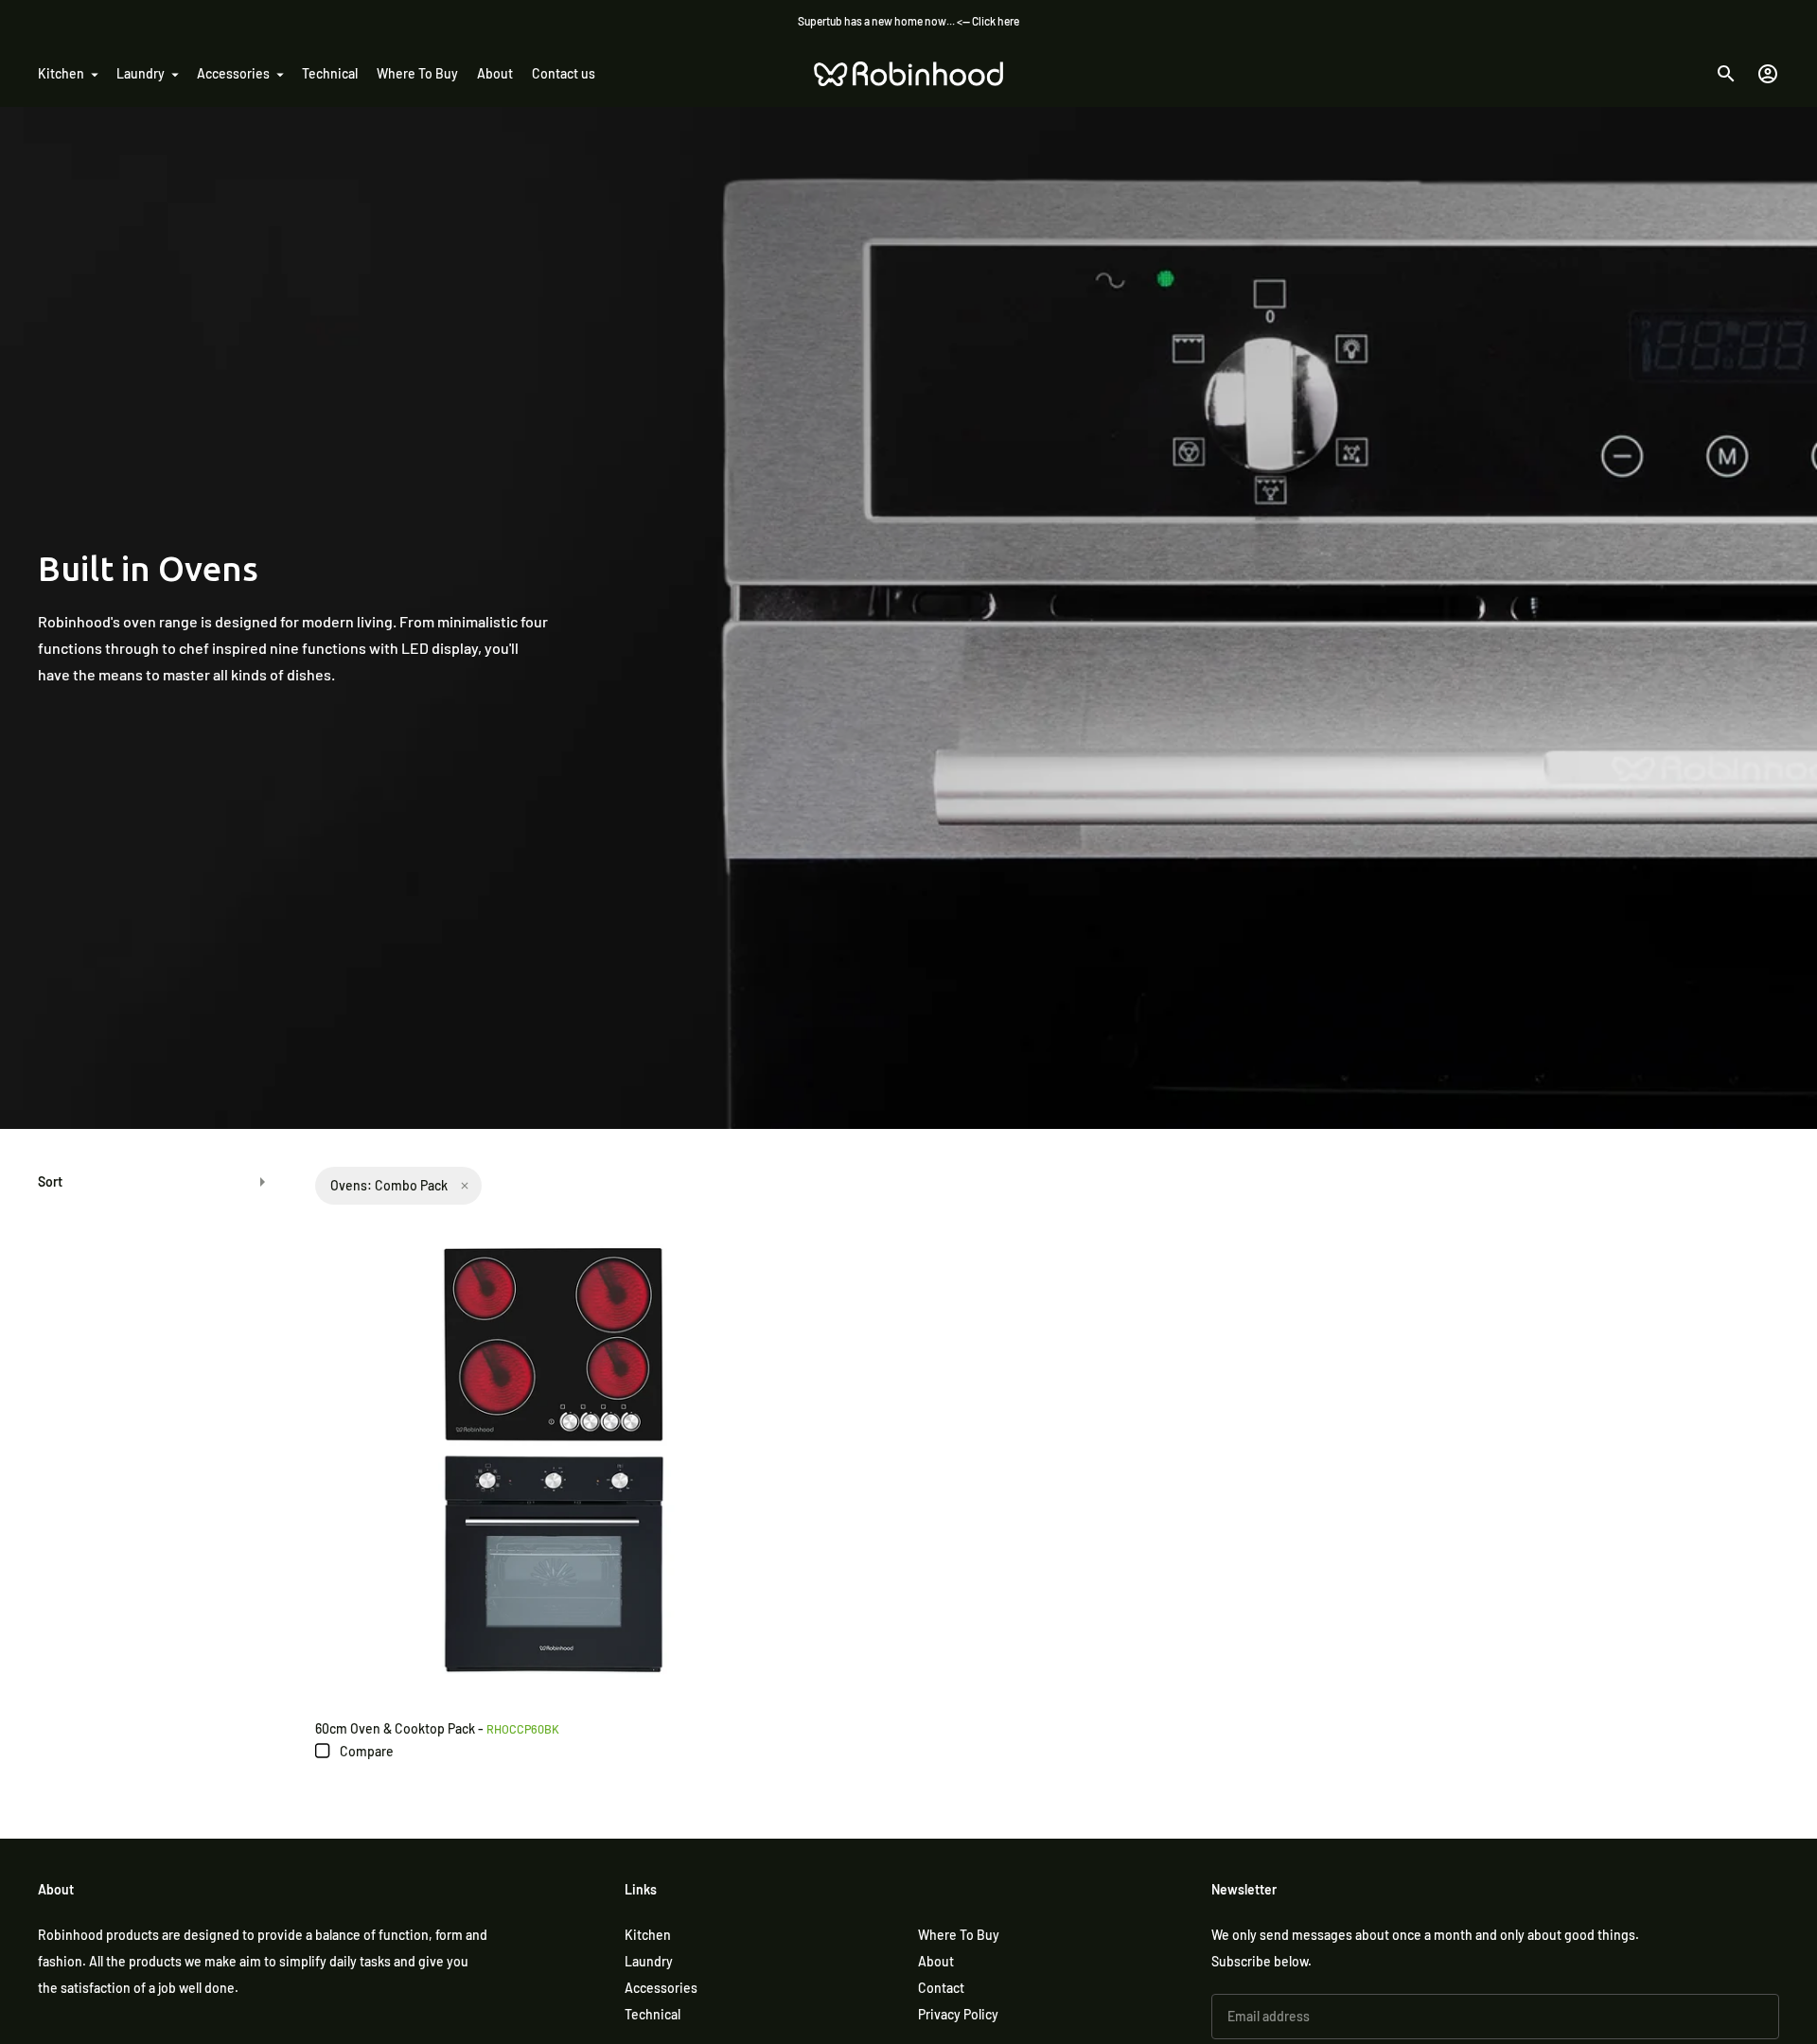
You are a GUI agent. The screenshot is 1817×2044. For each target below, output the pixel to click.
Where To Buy (417, 73)
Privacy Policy (958, 2014)
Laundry (141, 73)
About (495, 73)
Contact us (564, 73)
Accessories (233, 73)
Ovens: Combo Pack (389, 1185)
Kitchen (61, 73)
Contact (941, 1988)
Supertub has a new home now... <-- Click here (908, 21)
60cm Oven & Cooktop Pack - (437, 1728)
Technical (330, 73)
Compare (365, 1751)
